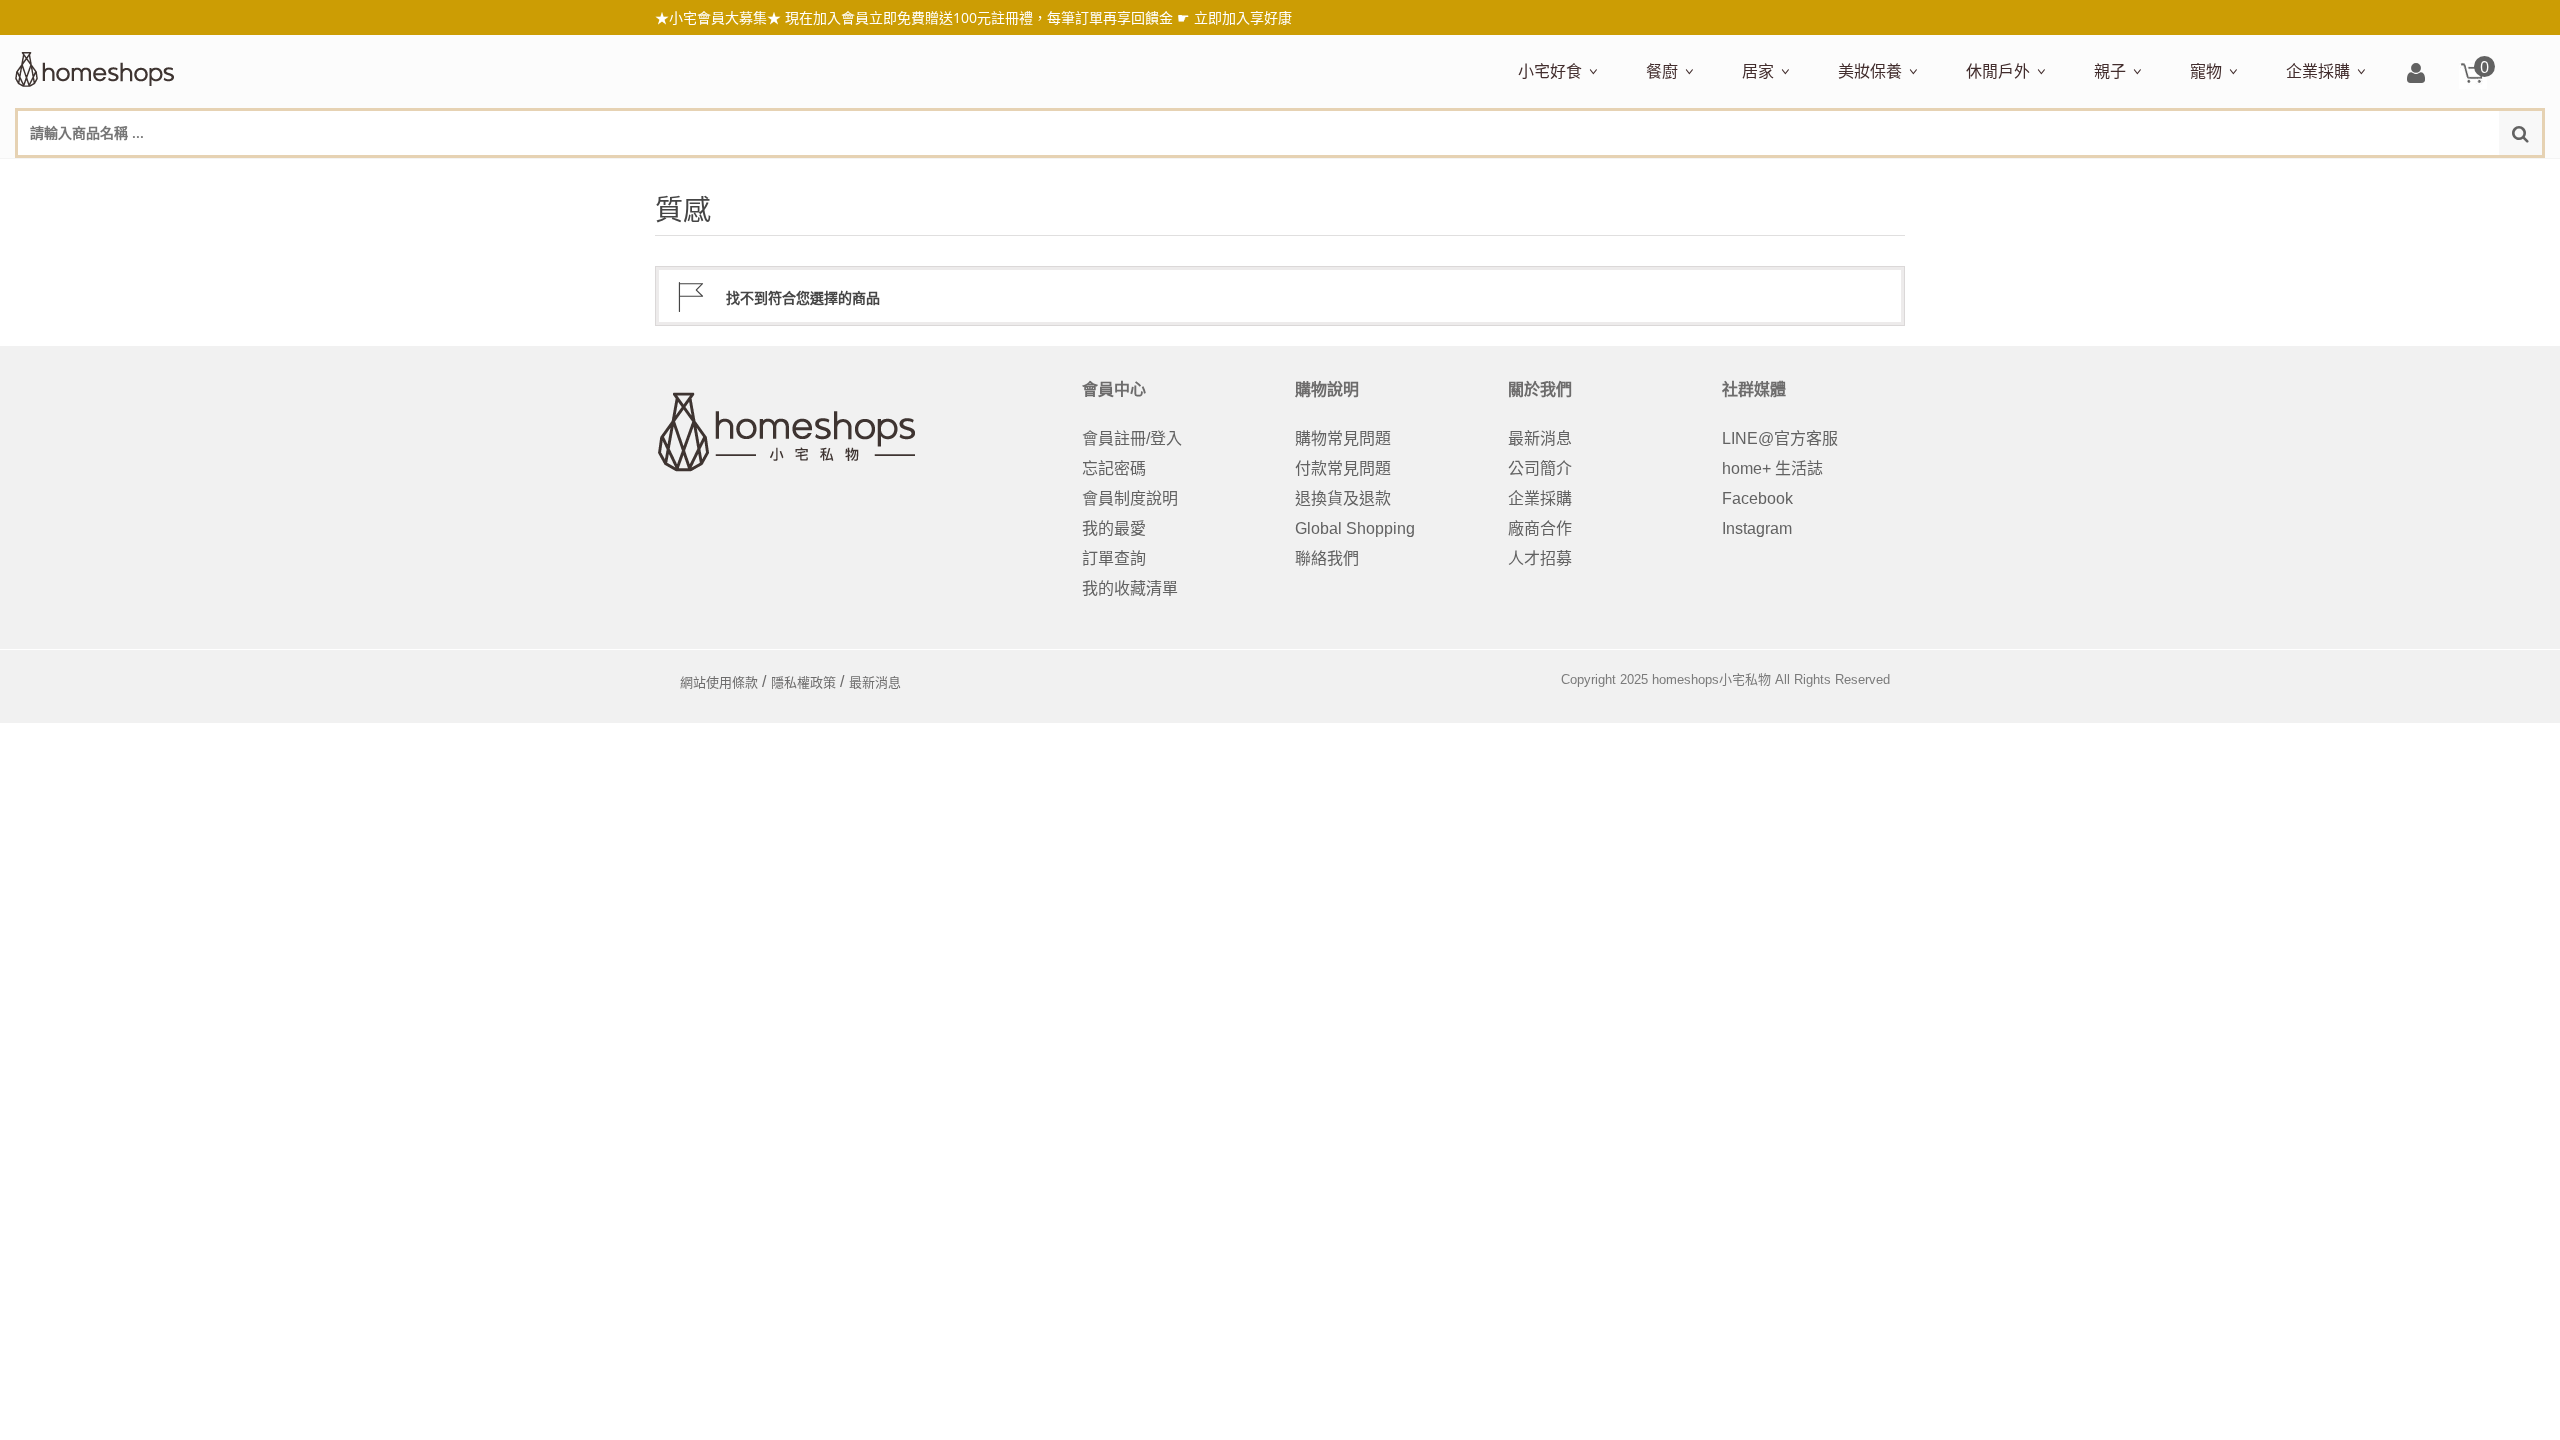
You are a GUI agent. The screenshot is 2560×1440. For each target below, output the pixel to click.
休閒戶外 (1998, 71)
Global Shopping (1355, 528)
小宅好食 (1550, 71)
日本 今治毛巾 (1787, 177)
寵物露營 (2217, 177)
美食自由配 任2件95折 (1574, 177)
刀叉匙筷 (2073, 177)
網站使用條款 (719, 682)
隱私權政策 (803, 682)
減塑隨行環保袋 (2017, 177)
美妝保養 (1870, 71)
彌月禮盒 (2121, 177)
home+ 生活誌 (1772, 468)
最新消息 (1540, 438)
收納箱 (2161, 177)
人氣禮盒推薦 (1689, 177)
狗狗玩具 (2417, 177)
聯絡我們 (1327, 558)
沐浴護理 (2321, 177)
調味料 (1719, 177)
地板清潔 (1969, 177)
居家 (1758, 71)
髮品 (2249, 177)
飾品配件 (2193, 177)
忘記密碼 (1114, 468)
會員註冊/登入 (1132, 438)
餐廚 (1662, 71)
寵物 (2206, 71)
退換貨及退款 (1343, 498)
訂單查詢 (1114, 558)
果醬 (1911, 177)
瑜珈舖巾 (2393, 177)
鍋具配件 (1673, 759)
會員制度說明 (1130, 498)
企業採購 (2318, 71)
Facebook (1757, 498)
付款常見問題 (1343, 468)
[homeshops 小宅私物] (95, 67)
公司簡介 (1540, 468)
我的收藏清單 (1130, 588)
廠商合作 (1540, 528)
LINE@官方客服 (1780, 438)
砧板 (1857, 177)
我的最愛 (1114, 528)
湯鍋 (1657, 730)
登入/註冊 (2416, 74)
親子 (2110, 71)
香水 (2049, 177)
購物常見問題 (1343, 438)
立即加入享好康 (1243, 17)
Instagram (1757, 528)
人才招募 (1540, 558)
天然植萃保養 (1881, 177)
